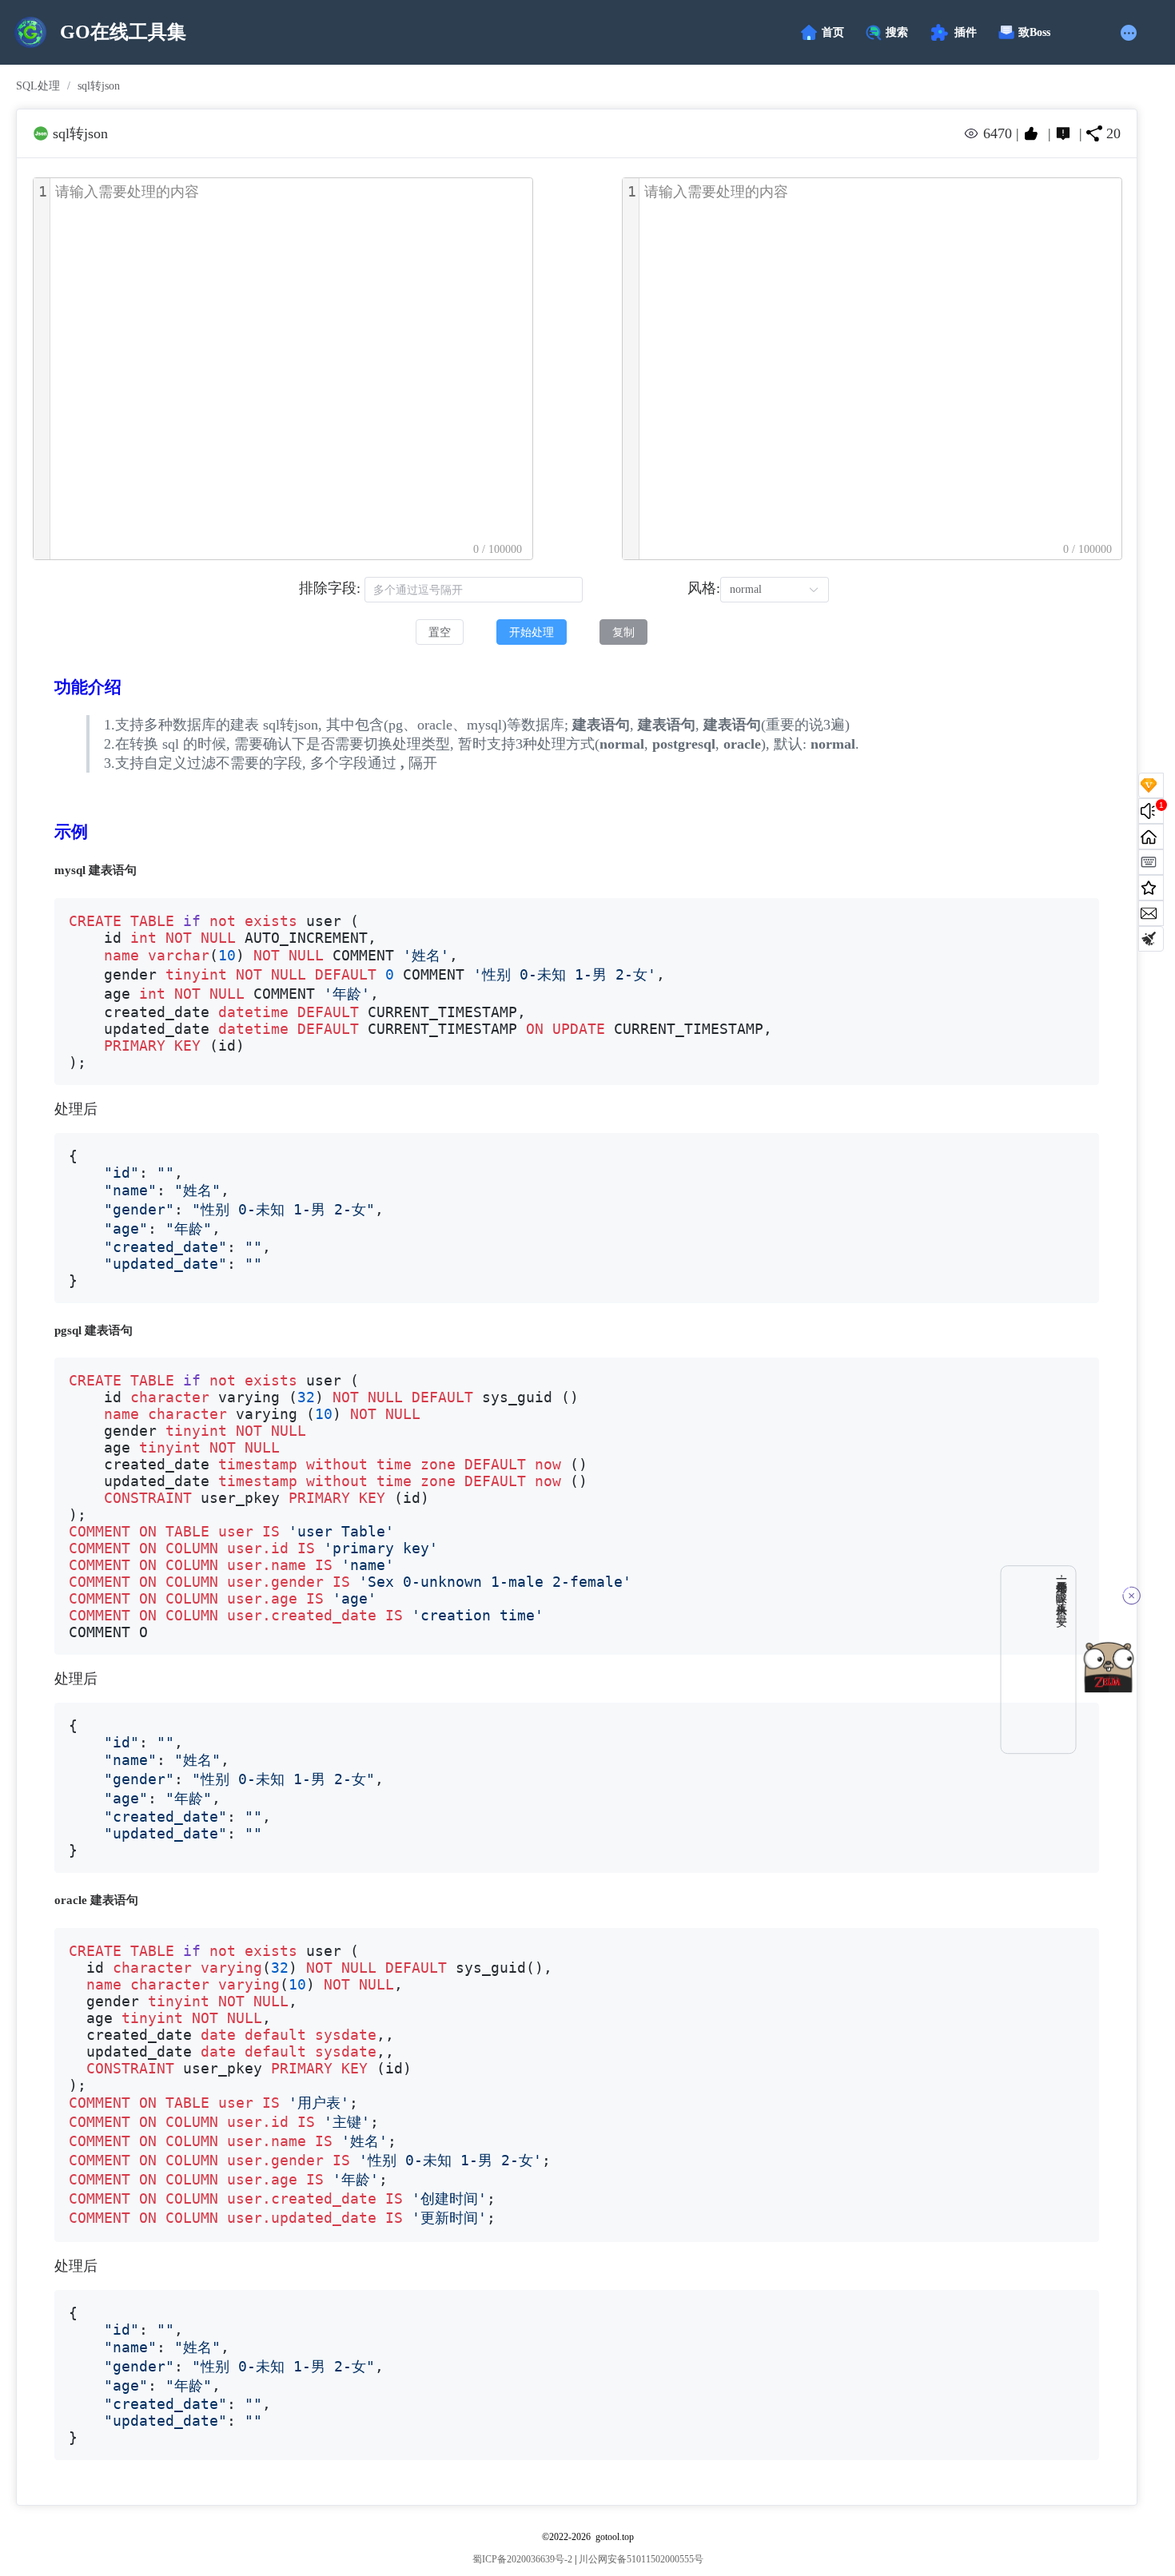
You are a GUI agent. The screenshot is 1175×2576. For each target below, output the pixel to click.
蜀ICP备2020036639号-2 (522, 2559)
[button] (1131, 33)
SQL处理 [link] (38, 86)
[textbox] (291, 369)
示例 (71, 832)
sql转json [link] (99, 86)
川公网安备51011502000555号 (641, 2559)
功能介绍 (88, 687)
